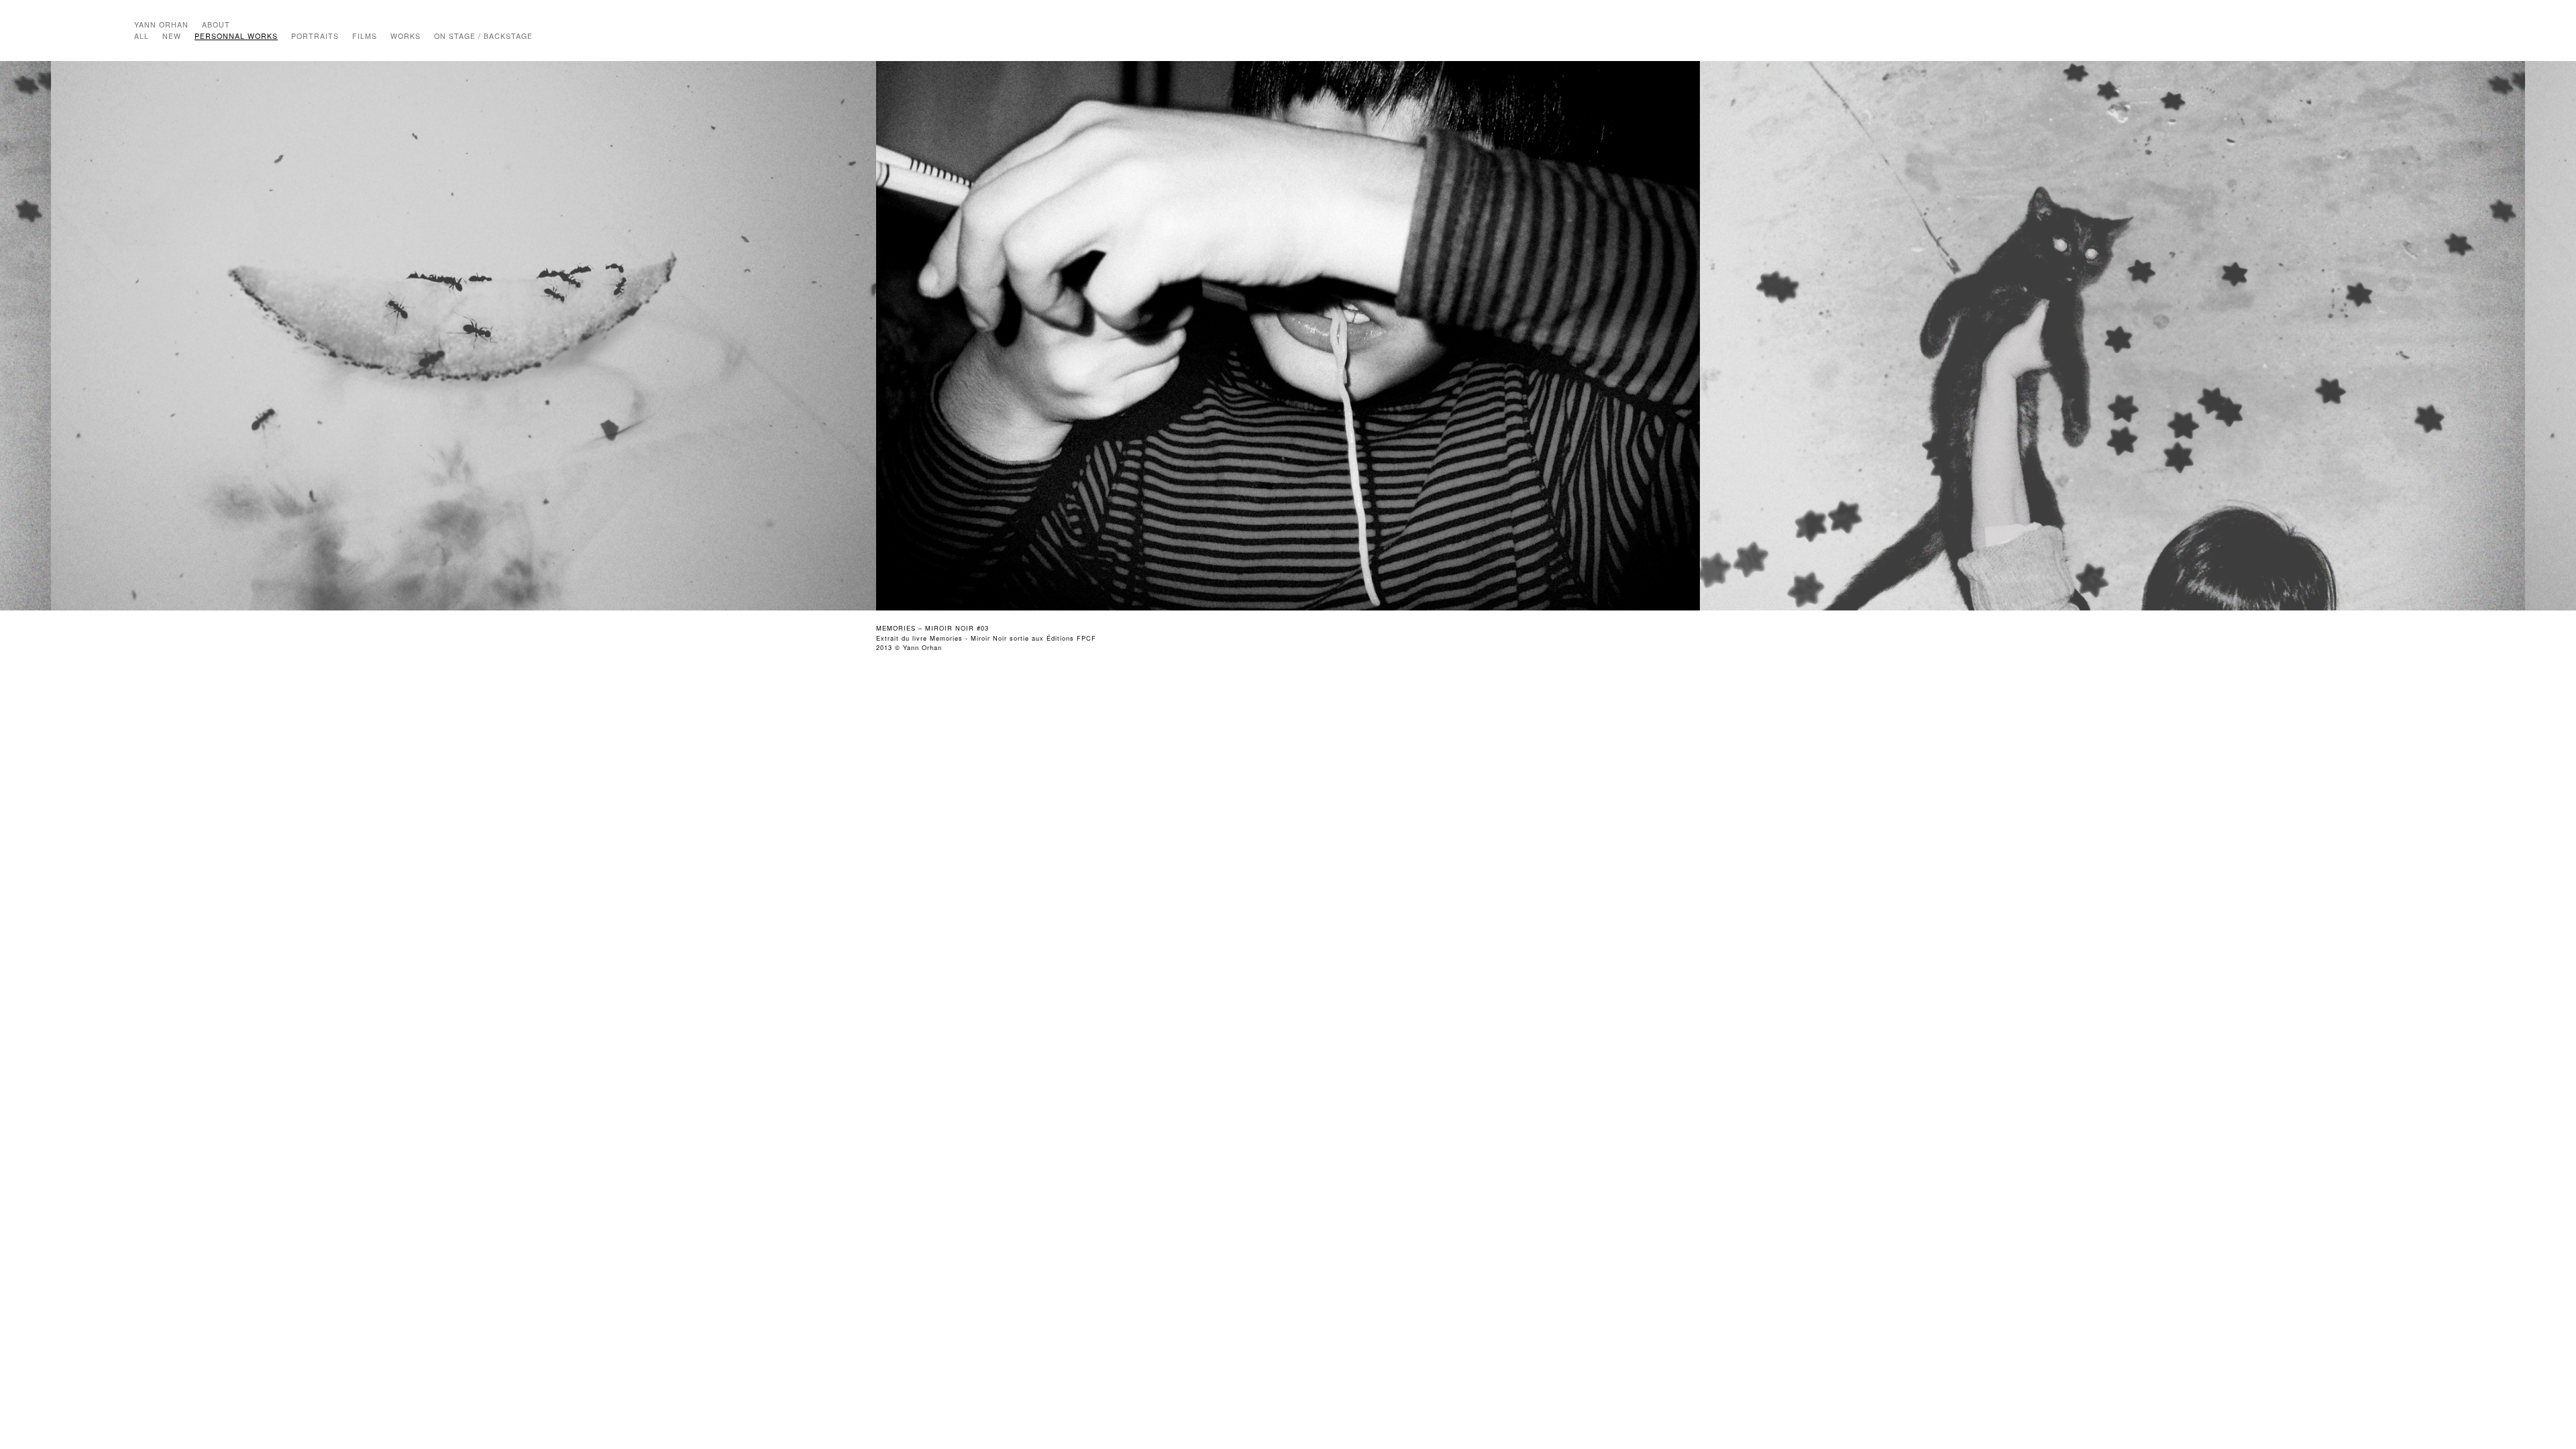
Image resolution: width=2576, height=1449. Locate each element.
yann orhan (161, 24)
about (216, 24)
